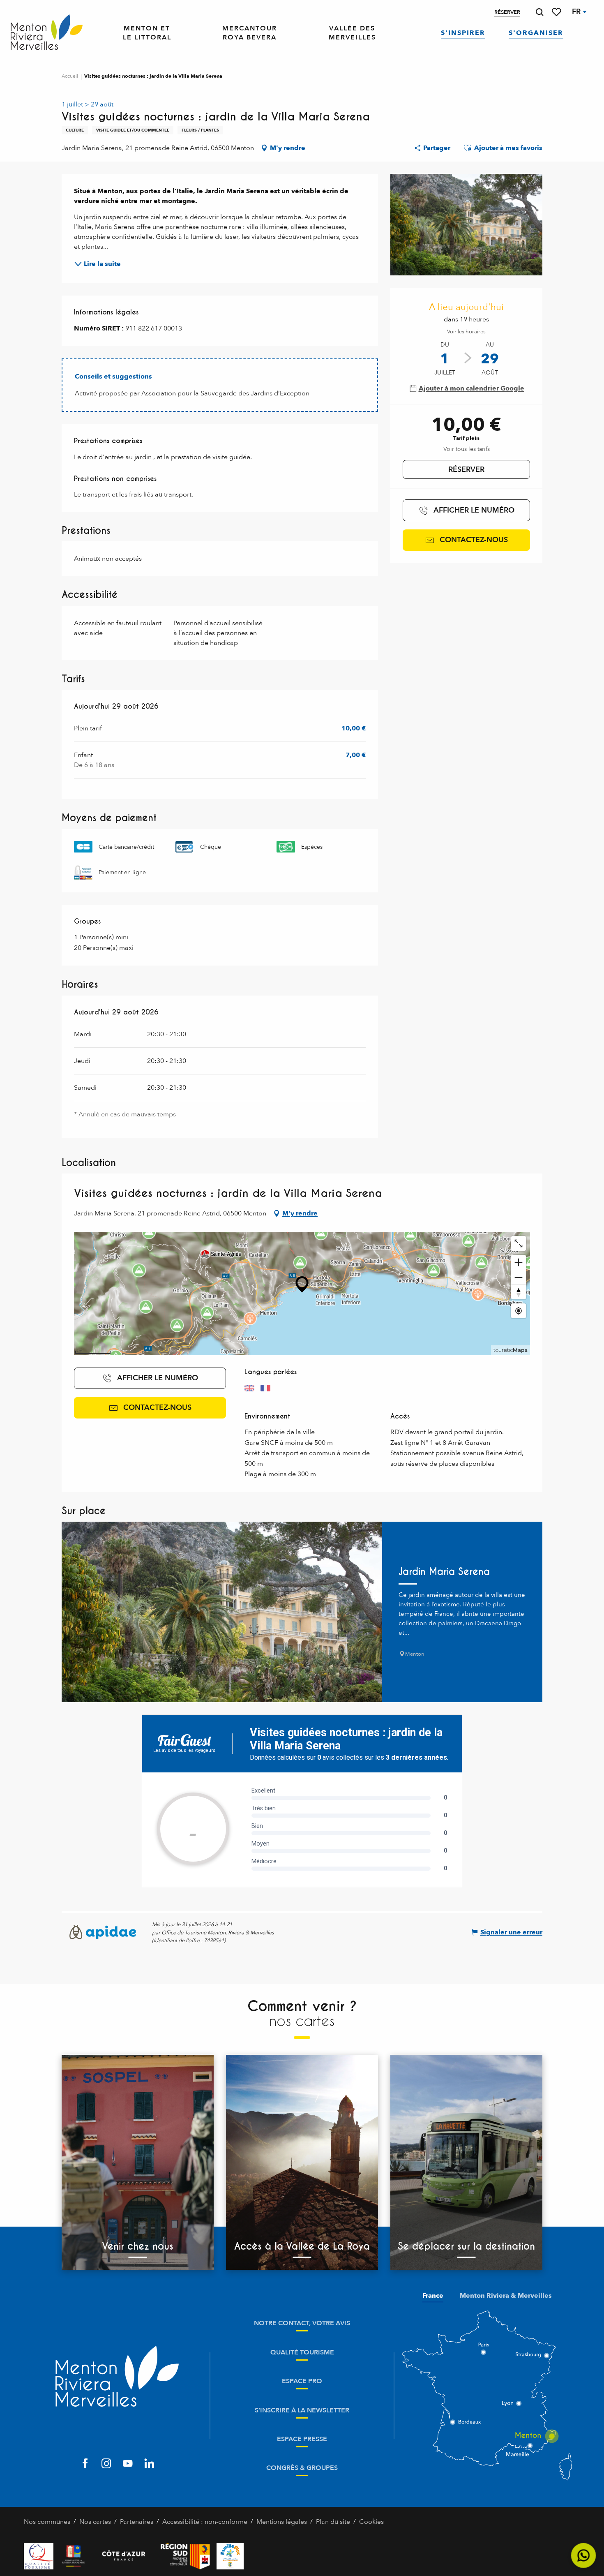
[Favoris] (557, 12)
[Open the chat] (584, 2556)
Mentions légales (282, 2522)
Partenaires (137, 2522)
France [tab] (433, 2296)
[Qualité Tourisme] (39, 2556)
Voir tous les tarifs (467, 449)
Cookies (371, 2522)
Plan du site (333, 2522)
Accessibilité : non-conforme (205, 2522)
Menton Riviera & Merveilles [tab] (506, 2296)
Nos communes (47, 2522)
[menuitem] (47, 33)
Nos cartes (95, 2522)
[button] (539, 12)
